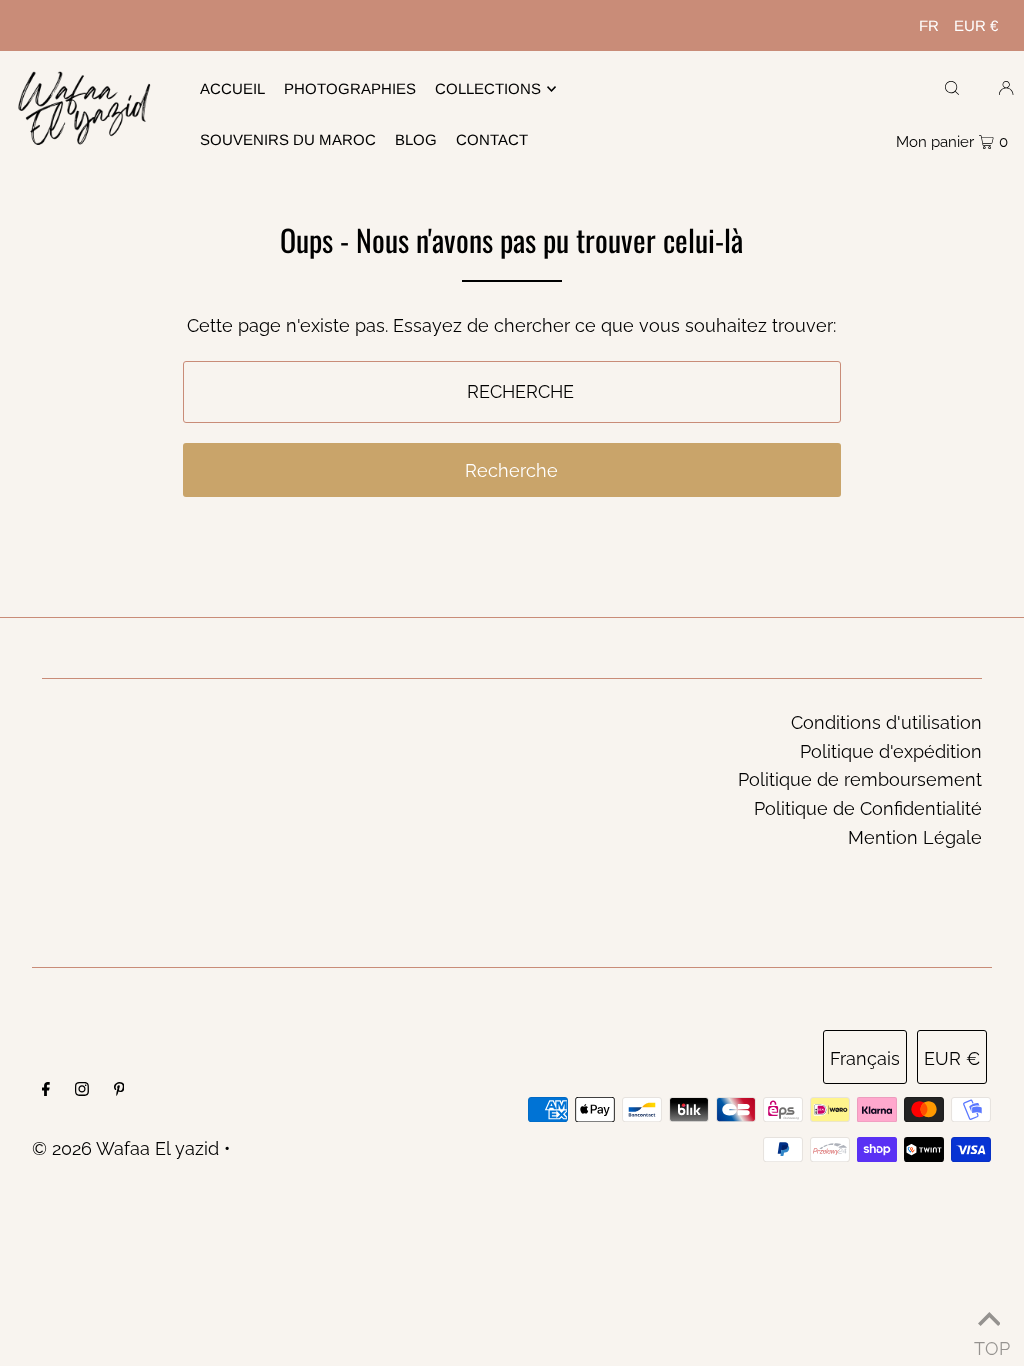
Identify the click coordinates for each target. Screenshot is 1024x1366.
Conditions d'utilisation (886, 722)
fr (929, 25)
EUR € (976, 25)
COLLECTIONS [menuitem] (488, 88)
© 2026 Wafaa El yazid (125, 1148)
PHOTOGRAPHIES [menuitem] (350, 88)
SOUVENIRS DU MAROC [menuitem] (288, 139)
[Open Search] (952, 87)
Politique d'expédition (891, 751)
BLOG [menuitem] (416, 139)
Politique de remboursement (860, 779)
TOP (989, 1342)
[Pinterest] (119, 1090)
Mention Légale (915, 837)
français (865, 1058)
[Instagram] (82, 1090)
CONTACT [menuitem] (492, 139)
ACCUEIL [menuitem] (232, 88)
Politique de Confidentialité (868, 808)
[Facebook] (46, 1090)
